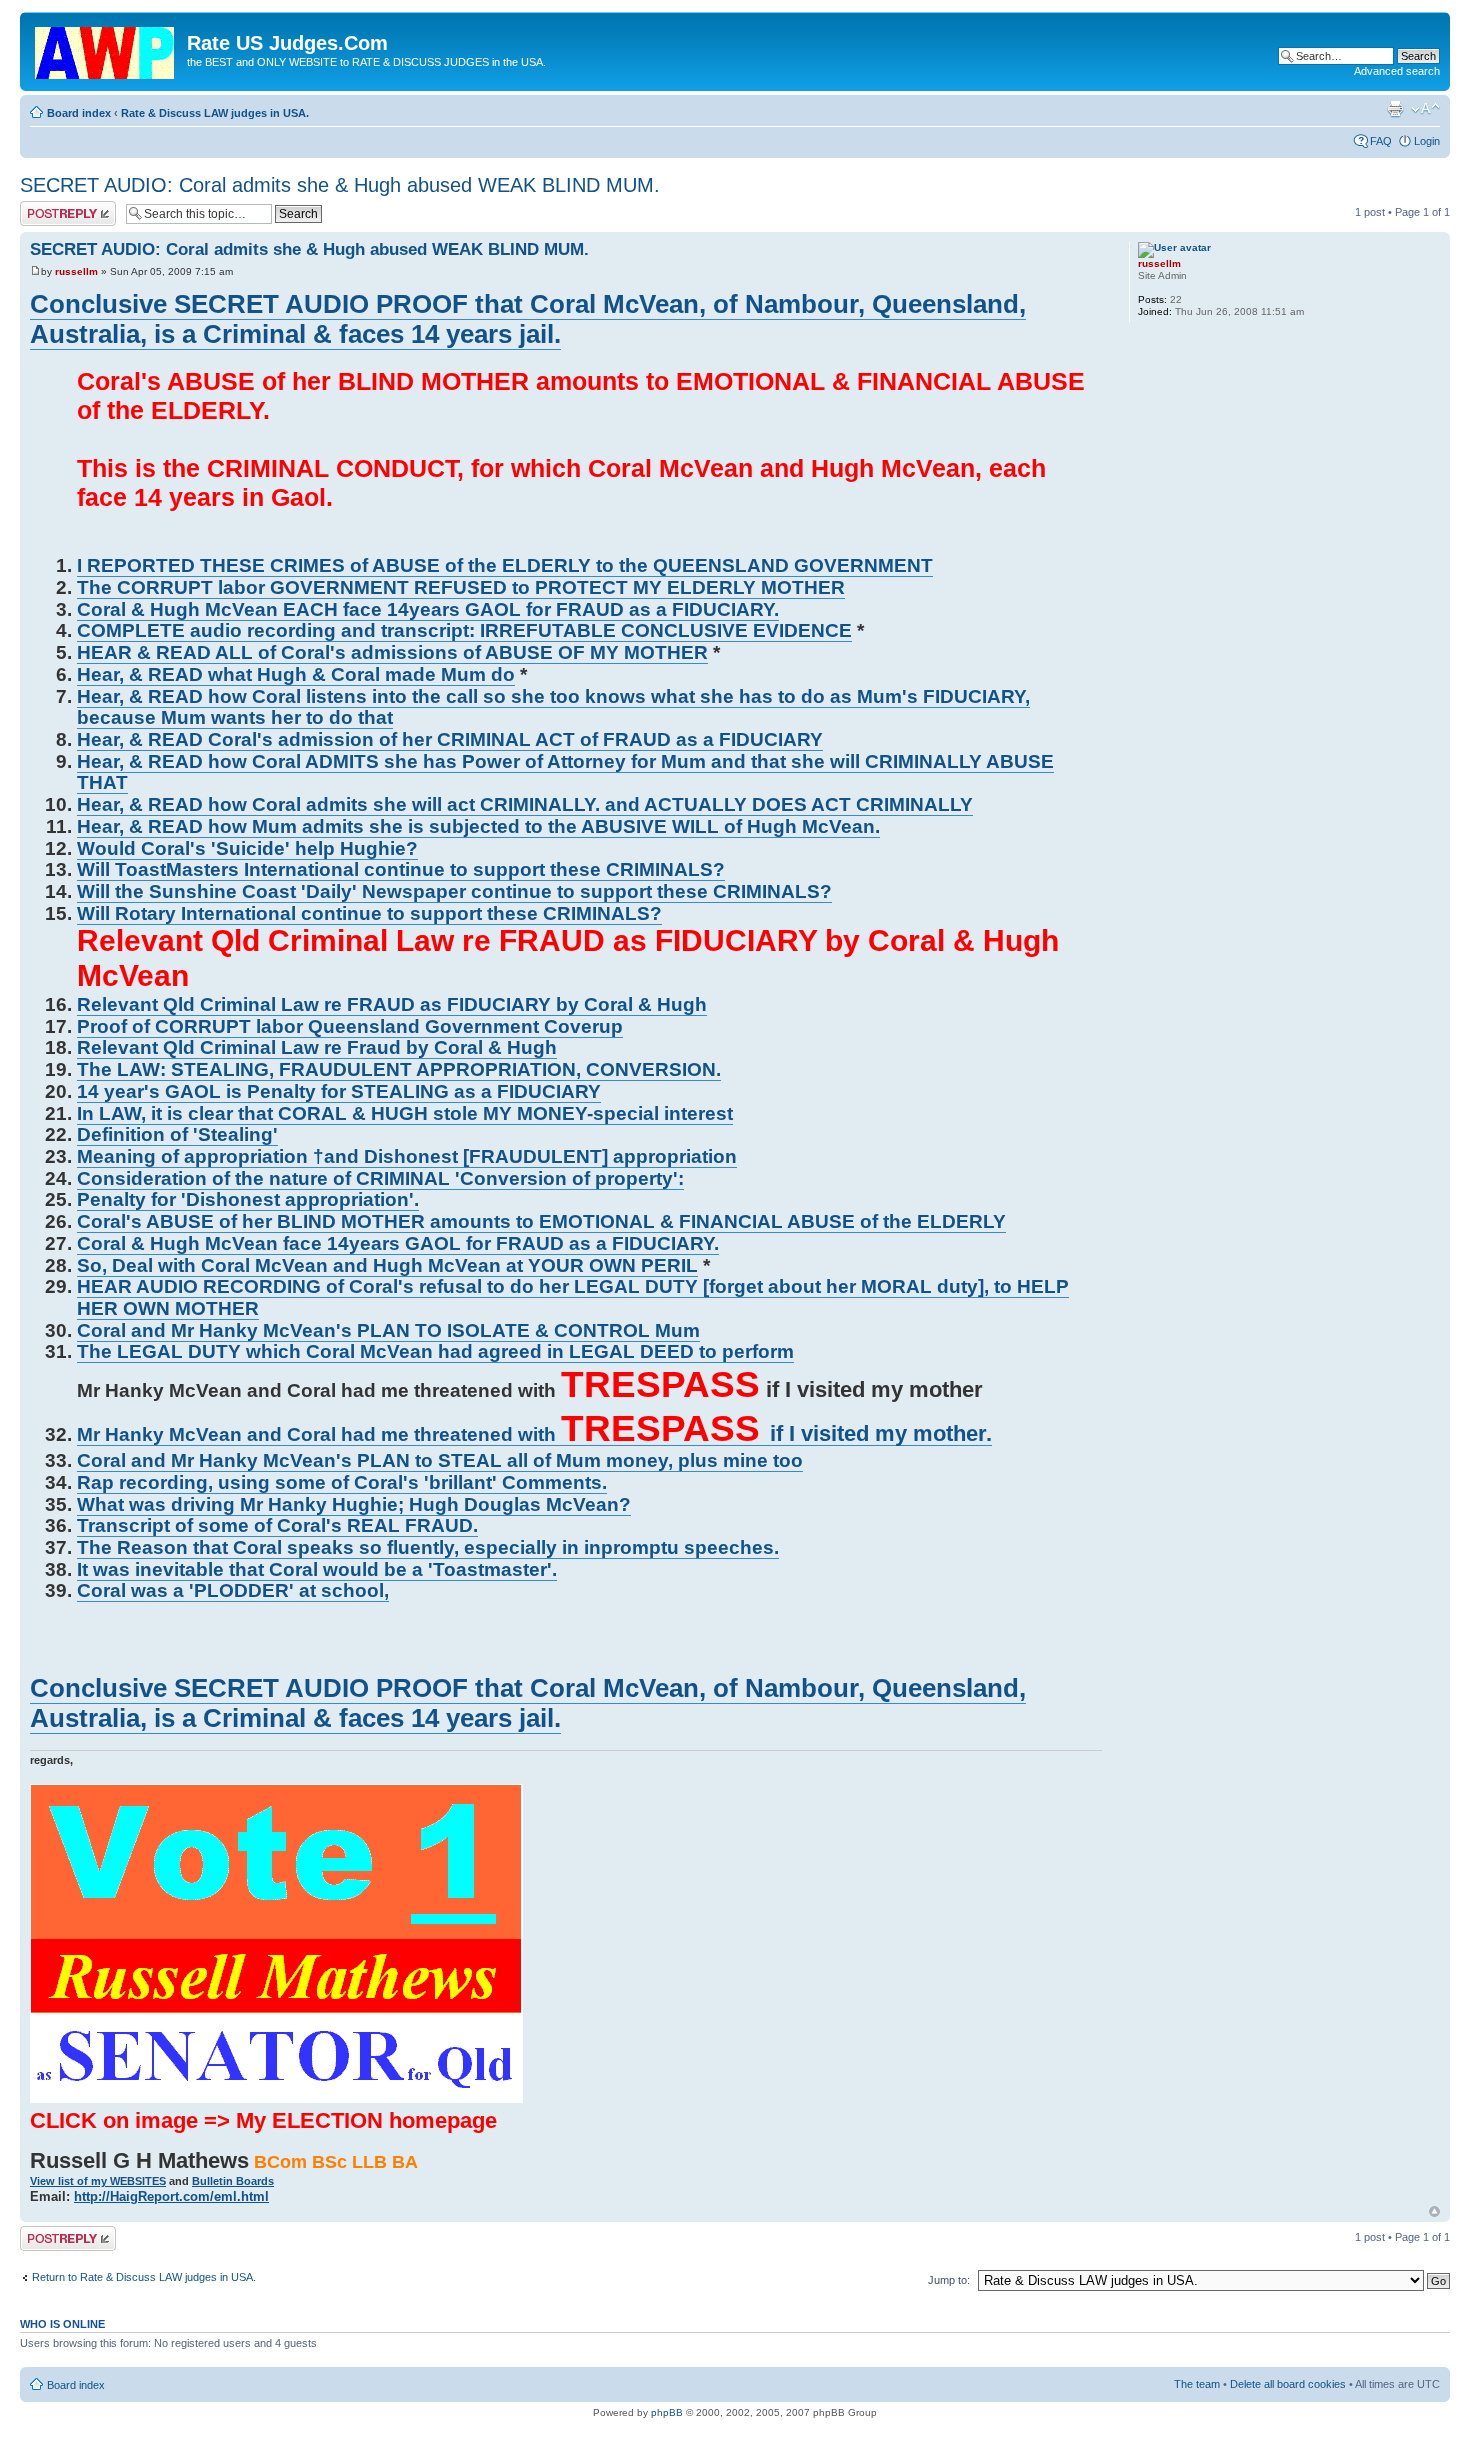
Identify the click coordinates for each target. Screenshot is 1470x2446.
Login (1427, 141)
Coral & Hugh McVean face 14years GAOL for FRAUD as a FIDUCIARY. (398, 1243)
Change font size (1425, 109)
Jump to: (949, 2280)
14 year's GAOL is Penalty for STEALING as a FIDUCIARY (339, 1091)
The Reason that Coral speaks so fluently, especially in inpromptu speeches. (428, 1547)
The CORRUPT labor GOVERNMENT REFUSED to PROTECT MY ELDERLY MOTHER (461, 587)
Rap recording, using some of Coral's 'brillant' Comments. (342, 1482)
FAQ (1381, 141)
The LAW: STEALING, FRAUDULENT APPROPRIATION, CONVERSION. (399, 1069)
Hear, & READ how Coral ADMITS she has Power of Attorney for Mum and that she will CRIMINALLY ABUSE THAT (565, 772)
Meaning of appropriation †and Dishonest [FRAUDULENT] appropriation (407, 1156)
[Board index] (106, 49)
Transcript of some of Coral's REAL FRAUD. (277, 1525)
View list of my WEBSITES (98, 2181)
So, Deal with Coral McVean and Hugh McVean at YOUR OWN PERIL (387, 1265)
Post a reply (49, 207)
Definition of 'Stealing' (177, 1134)
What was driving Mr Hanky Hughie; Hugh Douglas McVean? (354, 1504)
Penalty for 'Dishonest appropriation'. (248, 1199)
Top (1434, 2211)
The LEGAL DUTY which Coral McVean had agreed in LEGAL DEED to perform (435, 1351)
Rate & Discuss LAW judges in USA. (215, 113)
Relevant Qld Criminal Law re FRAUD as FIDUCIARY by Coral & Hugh (392, 1004)
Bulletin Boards (233, 2181)
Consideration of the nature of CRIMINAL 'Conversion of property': (380, 1178)
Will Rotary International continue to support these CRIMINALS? (369, 913)
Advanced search (1397, 71)
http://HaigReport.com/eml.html (171, 2196)
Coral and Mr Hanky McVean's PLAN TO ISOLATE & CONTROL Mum (388, 1330)
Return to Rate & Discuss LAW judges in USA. (144, 2277)
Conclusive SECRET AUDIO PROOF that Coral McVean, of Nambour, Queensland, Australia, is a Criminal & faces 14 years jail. (528, 319)
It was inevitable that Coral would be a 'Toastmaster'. (317, 1569)
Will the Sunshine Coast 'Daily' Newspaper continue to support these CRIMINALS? (454, 891)
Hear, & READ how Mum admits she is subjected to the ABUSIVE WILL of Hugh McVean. (478, 826)
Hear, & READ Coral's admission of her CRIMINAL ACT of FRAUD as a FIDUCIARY (450, 739)
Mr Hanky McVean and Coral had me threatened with (534, 1435)
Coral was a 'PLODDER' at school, (233, 1590)
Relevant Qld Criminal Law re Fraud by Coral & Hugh (317, 1047)
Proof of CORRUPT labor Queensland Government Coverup (350, 1026)
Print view (1395, 109)
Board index (79, 113)
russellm (76, 271)
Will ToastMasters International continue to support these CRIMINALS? (401, 869)
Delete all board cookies (1288, 2384)
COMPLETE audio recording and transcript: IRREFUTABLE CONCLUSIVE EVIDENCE (464, 630)
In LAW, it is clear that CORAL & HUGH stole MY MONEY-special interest (405, 1113)
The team (1197, 2384)
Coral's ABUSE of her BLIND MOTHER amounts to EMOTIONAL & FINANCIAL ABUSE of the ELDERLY (541, 1221)
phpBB (667, 2412)
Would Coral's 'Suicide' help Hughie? (247, 848)
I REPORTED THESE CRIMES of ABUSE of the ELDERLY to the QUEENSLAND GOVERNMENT (505, 565)
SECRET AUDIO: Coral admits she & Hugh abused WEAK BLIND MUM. (340, 185)
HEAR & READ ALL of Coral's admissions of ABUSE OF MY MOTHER (392, 652)
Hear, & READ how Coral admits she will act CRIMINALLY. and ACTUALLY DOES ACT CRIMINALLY (525, 804)
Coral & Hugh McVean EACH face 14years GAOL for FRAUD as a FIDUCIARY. (428, 609)
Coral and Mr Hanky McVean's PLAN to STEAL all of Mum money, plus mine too (440, 1460)
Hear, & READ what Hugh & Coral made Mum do (296, 674)
